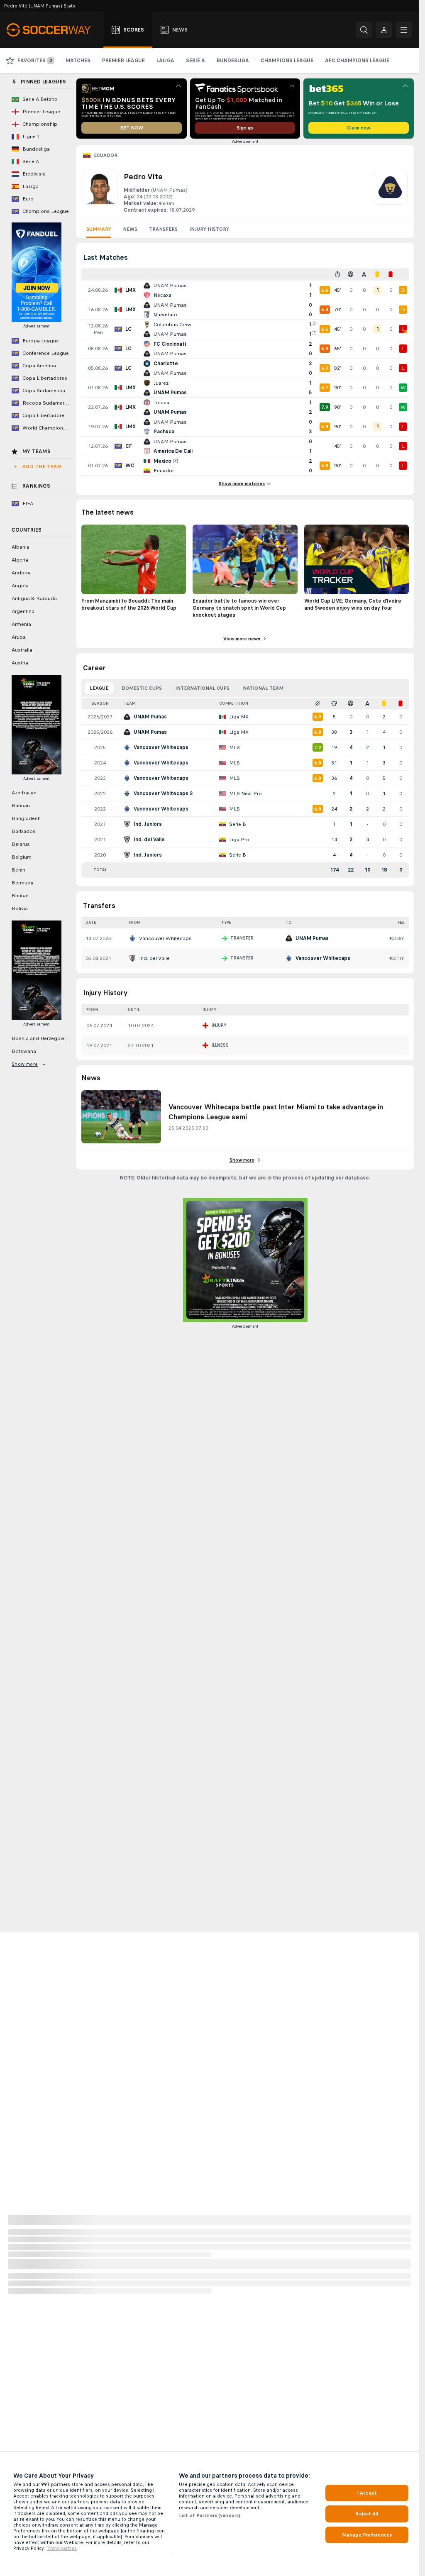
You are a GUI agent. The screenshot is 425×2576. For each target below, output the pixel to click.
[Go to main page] (53, 30)
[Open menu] (404, 30)
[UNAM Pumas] (390, 192)
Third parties (62, 2548)
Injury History (209, 229)
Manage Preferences (367, 2535)
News (130, 229)
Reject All (367, 2514)
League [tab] (99, 688)
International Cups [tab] (202, 688)
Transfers (163, 229)
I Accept (367, 2493)
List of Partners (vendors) (210, 2515)
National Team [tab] (263, 688)
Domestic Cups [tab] (142, 688)
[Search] (364, 30)
